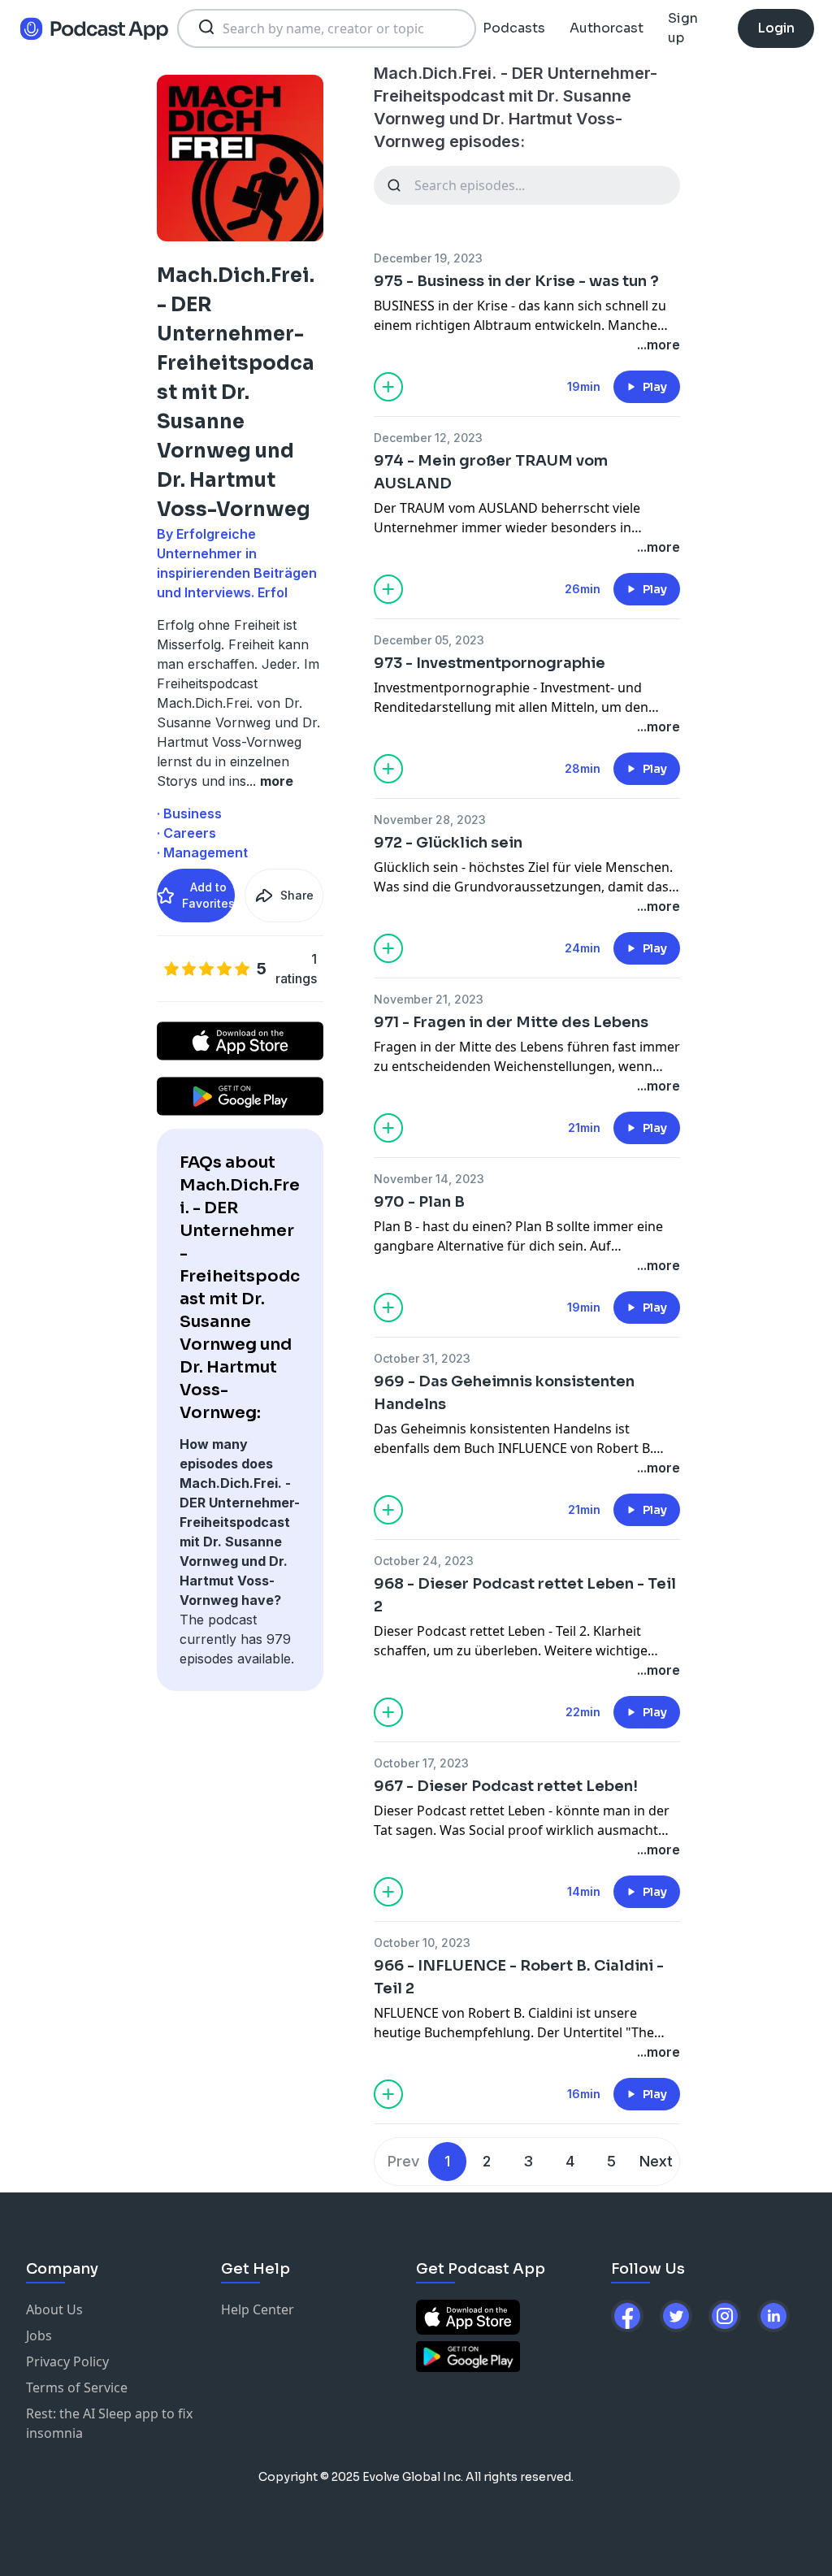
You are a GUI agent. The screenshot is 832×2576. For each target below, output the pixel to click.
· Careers (186, 833)
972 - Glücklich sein (448, 843)
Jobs (39, 2335)
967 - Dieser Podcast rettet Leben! (506, 1786)
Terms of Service (77, 2387)
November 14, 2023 (429, 1179)
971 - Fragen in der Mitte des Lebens (511, 1022)
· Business (189, 813)
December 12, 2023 (428, 438)
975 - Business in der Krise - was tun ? (516, 281)
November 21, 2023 (429, 999)
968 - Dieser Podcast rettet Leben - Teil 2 (525, 1595)
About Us (54, 2309)
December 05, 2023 (429, 640)
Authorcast (607, 28)
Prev (403, 2161)
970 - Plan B (419, 1202)
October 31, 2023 (422, 1358)
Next (656, 2161)
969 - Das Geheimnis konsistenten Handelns (504, 1393)
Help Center (258, 2309)
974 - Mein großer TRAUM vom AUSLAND (491, 472)
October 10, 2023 (422, 1943)
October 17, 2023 (421, 1763)
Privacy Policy (67, 2361)
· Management (202, 852)
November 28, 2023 (430, 820)
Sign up (683, 28)
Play (655, 387)
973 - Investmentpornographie (490, 663)
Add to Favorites (208, 895)
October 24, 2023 (424, 1561)
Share (297, 895)
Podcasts (514, 28)
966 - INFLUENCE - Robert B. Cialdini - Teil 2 (519, 1977)
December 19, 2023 (428, 258)
